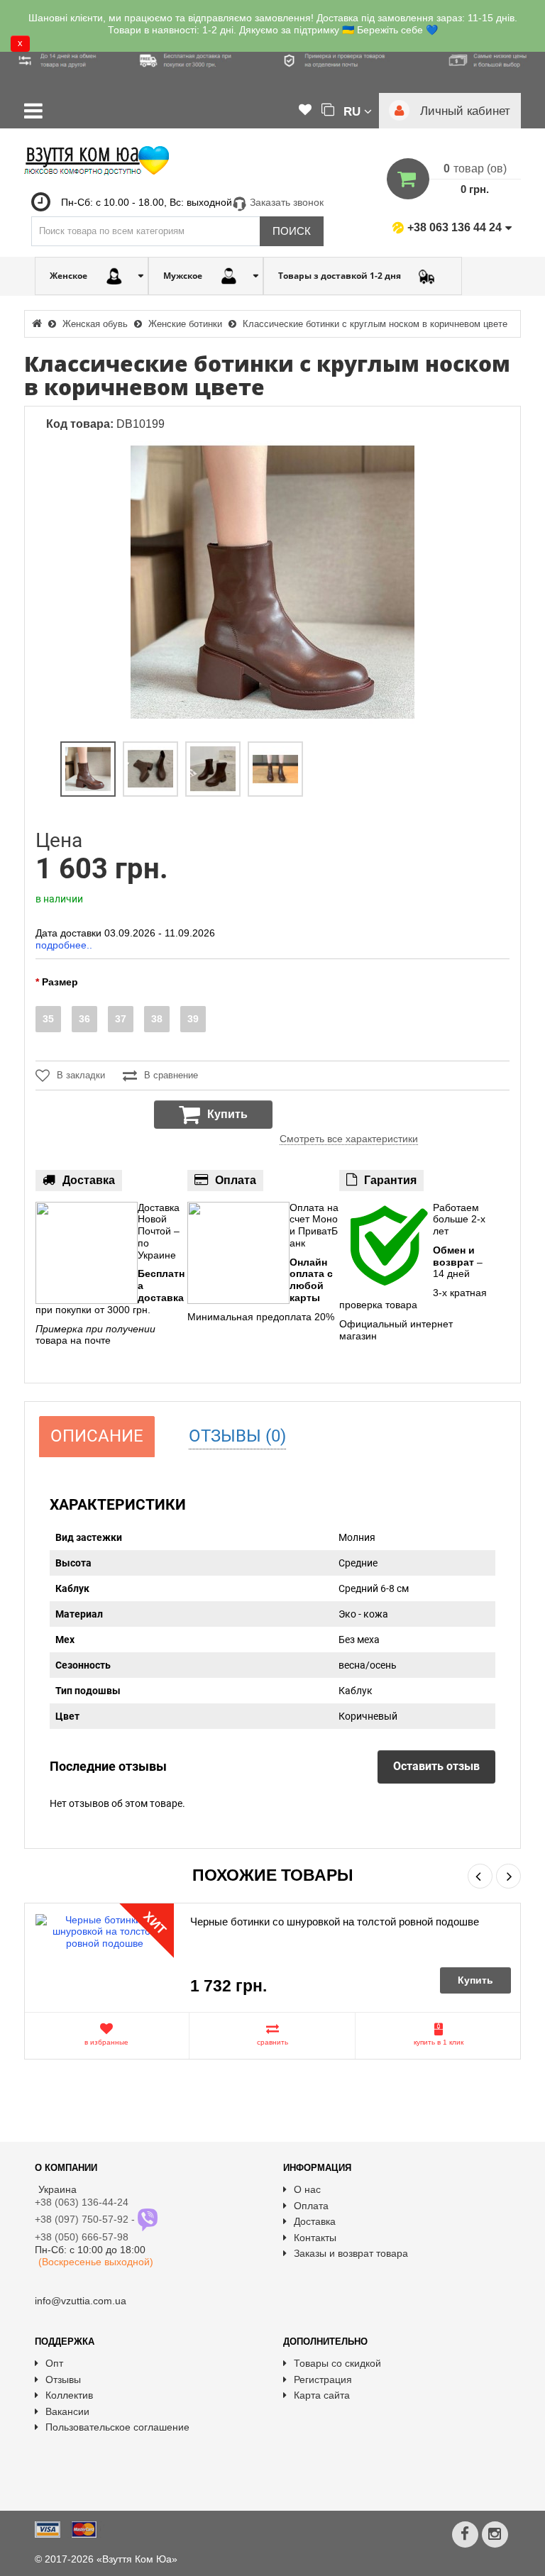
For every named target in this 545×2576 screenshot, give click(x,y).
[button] (358, 111)
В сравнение (171, 1075)
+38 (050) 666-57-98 (82, 2237)
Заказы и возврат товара (351, 2253)
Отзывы (63, 2379)
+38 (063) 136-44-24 (82, 2202)
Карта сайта (322, 2395)
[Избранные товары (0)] (305, 111)
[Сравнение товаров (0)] (328, 111)
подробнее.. (64, 945)
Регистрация (323, 2379)
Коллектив (69, 2395)
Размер (60, 982)
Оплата (311, 2206)
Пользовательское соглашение (117, 2427)
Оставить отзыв (436, 1766)
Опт (54, 2363)
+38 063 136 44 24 (455, 227)
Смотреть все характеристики (349, 1139)
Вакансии (67, 2411)
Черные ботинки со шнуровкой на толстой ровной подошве (335, 1922)
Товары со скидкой (337, 2363)
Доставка (315, 2221)
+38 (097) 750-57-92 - (86, 2219)
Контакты (315, 2238)
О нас (307, 2189)
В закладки (81, 1075)
